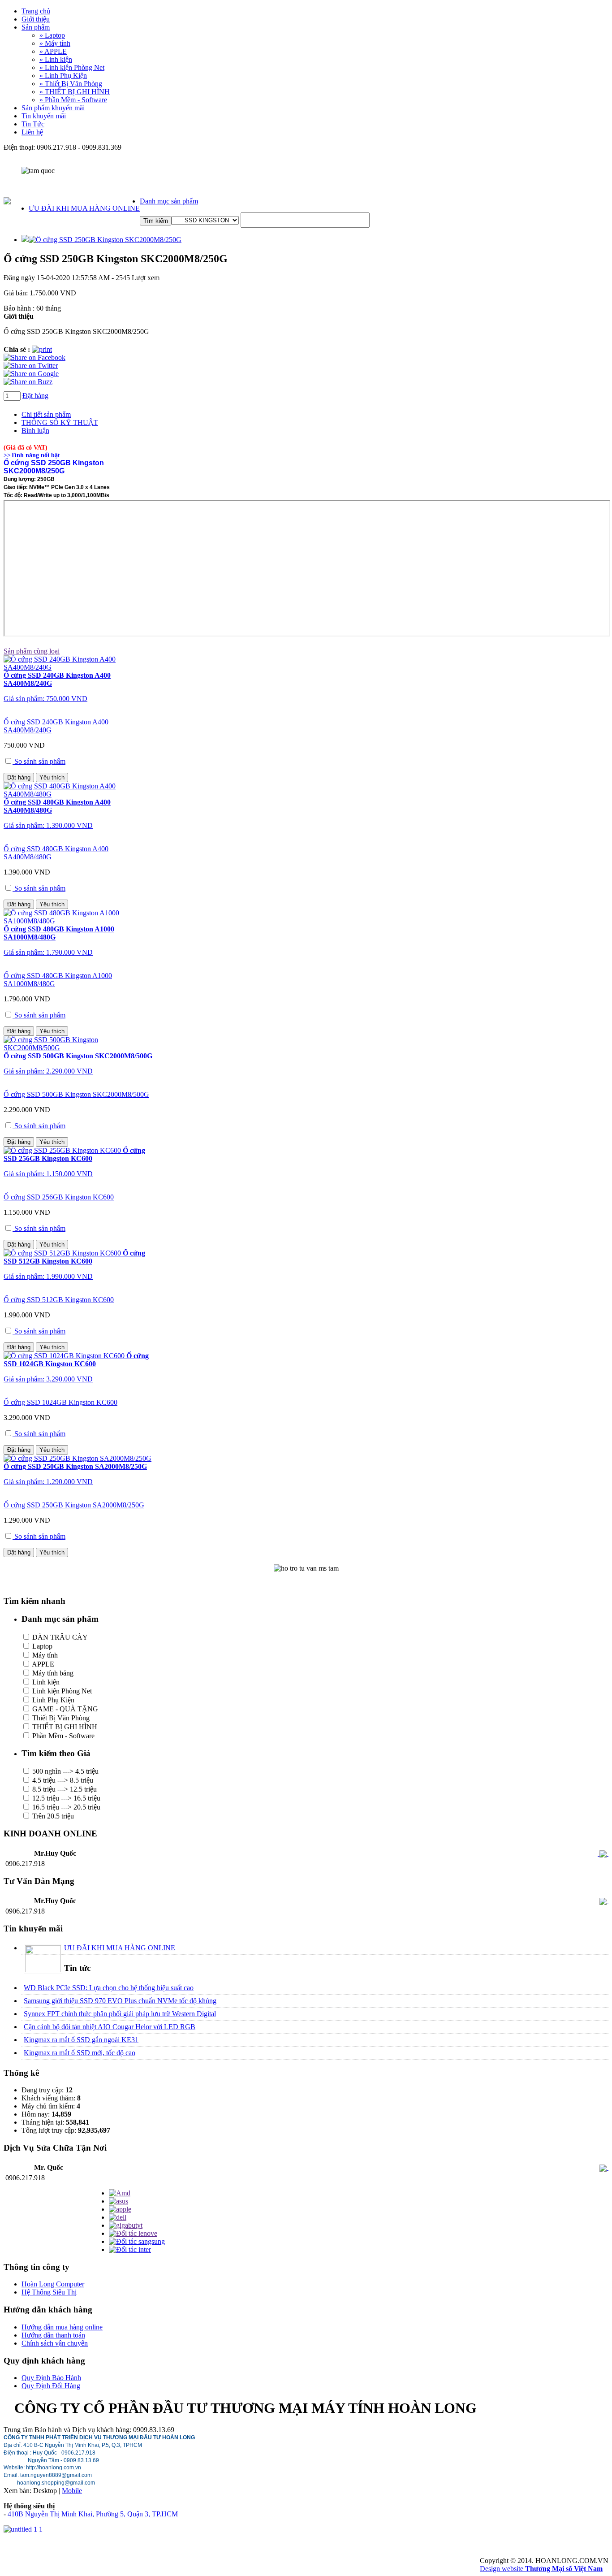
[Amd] (120, 2193)
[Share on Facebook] (34, 357)
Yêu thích (52, 777)
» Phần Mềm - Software (73, 100)
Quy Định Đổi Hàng (51, 2386)
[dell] (118, 2217)
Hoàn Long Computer (53, 2284)
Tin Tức (33, 124)
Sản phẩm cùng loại (32, 651)
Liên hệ (32, 132)
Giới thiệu (36, 19)
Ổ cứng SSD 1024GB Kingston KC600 (60, 1402)
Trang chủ (36, 11)
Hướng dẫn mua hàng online (62, 2327)
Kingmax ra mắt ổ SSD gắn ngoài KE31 (81, 2040)
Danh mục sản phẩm (169, 201)
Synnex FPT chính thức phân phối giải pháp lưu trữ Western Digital (120, 2014)
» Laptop (52, 35)
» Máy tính (55, 43)
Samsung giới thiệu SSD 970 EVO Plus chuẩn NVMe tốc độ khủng (120, 2001)
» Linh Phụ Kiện (63, 76)
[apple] (120, 2209)
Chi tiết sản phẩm (46, 414)
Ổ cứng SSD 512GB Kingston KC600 (59, 1300)
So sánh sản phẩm (39, 761)
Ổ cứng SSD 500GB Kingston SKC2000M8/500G (76, 1094)
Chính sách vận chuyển (55, 2343)
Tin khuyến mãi (44, 116)
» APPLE (53, 51)
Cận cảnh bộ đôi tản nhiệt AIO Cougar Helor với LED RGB (110, 2027)
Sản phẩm (36, 27)
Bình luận (35, 431)
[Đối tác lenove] (133, 2233)
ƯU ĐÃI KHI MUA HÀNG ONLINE (84, 208)
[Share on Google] (31, 374)
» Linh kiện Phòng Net (72, 67)
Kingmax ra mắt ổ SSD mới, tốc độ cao (80, 2053)
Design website (541, 2569)
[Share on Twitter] (31, 366)
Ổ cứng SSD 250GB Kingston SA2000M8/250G (74, 1505)
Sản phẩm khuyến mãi (53, 108)
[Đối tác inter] (130, 2249)
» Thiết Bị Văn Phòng (71, 84)
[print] (42, 349)
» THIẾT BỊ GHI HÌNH (75, 92)
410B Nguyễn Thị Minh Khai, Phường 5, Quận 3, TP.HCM (93, 2514)
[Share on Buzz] (28, 382)
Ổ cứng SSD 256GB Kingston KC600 (59, 1197)
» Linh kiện (56, 59)
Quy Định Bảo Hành (51, 2378)
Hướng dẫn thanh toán (53, 2335)
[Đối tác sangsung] (137, 2241)
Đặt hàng (35, 396)
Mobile (72, 2491)
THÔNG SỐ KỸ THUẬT (60, 422)
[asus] (119, 2201)
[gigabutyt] (126, 2225)
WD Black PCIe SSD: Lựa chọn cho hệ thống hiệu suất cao (109, 1988)
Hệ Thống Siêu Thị (49, 2292)
